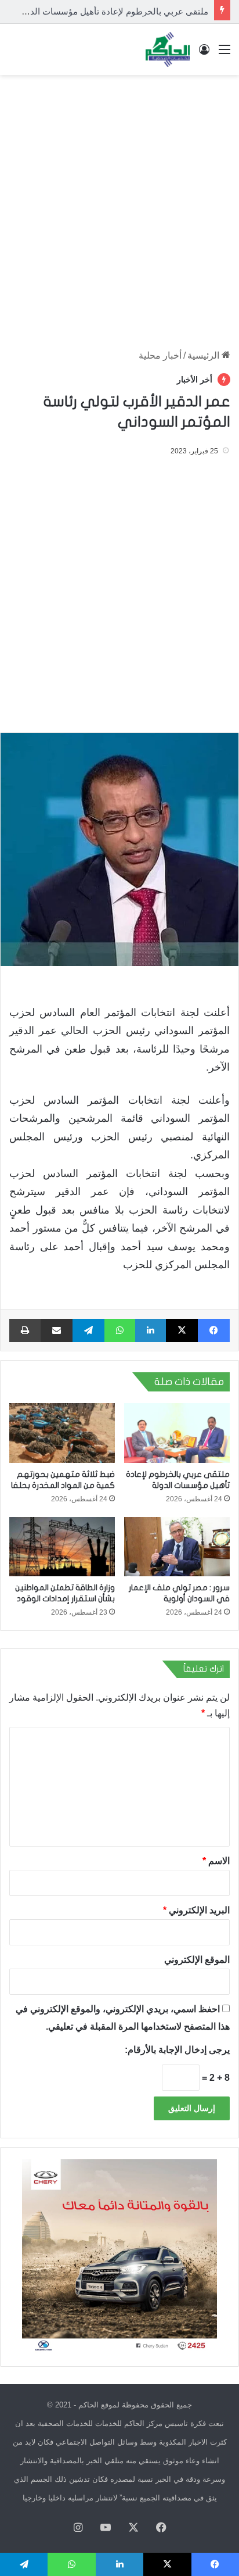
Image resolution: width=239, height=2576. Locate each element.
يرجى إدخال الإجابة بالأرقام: (177, 2050)
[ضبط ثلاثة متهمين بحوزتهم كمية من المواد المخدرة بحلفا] (62, 1433)
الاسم (216, 1861)
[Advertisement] (119, 206)
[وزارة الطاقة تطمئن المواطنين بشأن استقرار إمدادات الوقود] (62, 1547)
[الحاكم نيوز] (168, 49)
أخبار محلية (160, 355)
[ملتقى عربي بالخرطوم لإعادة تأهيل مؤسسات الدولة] (177, 1433)
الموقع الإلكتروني (197, 1960)
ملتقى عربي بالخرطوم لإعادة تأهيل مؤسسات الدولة (113, 11)
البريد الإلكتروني (196, 1910)
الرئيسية (204, 355)
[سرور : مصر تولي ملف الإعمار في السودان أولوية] (177, 1547)
